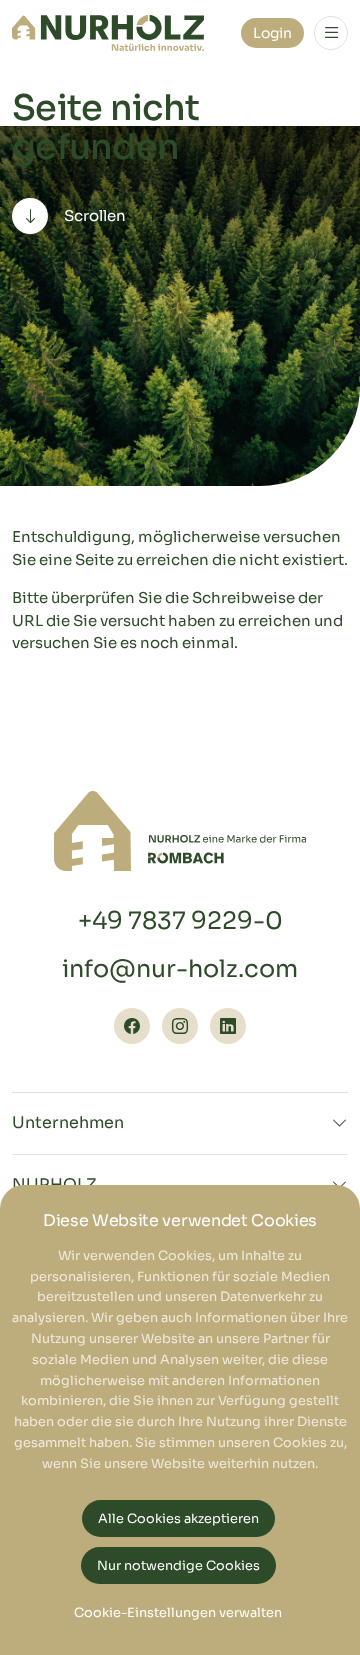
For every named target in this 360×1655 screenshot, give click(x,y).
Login (272, 33)
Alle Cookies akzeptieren (178, 1519)
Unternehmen (68, 1123)
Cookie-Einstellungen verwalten (178, 1613)
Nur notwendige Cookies (178, 1566)
